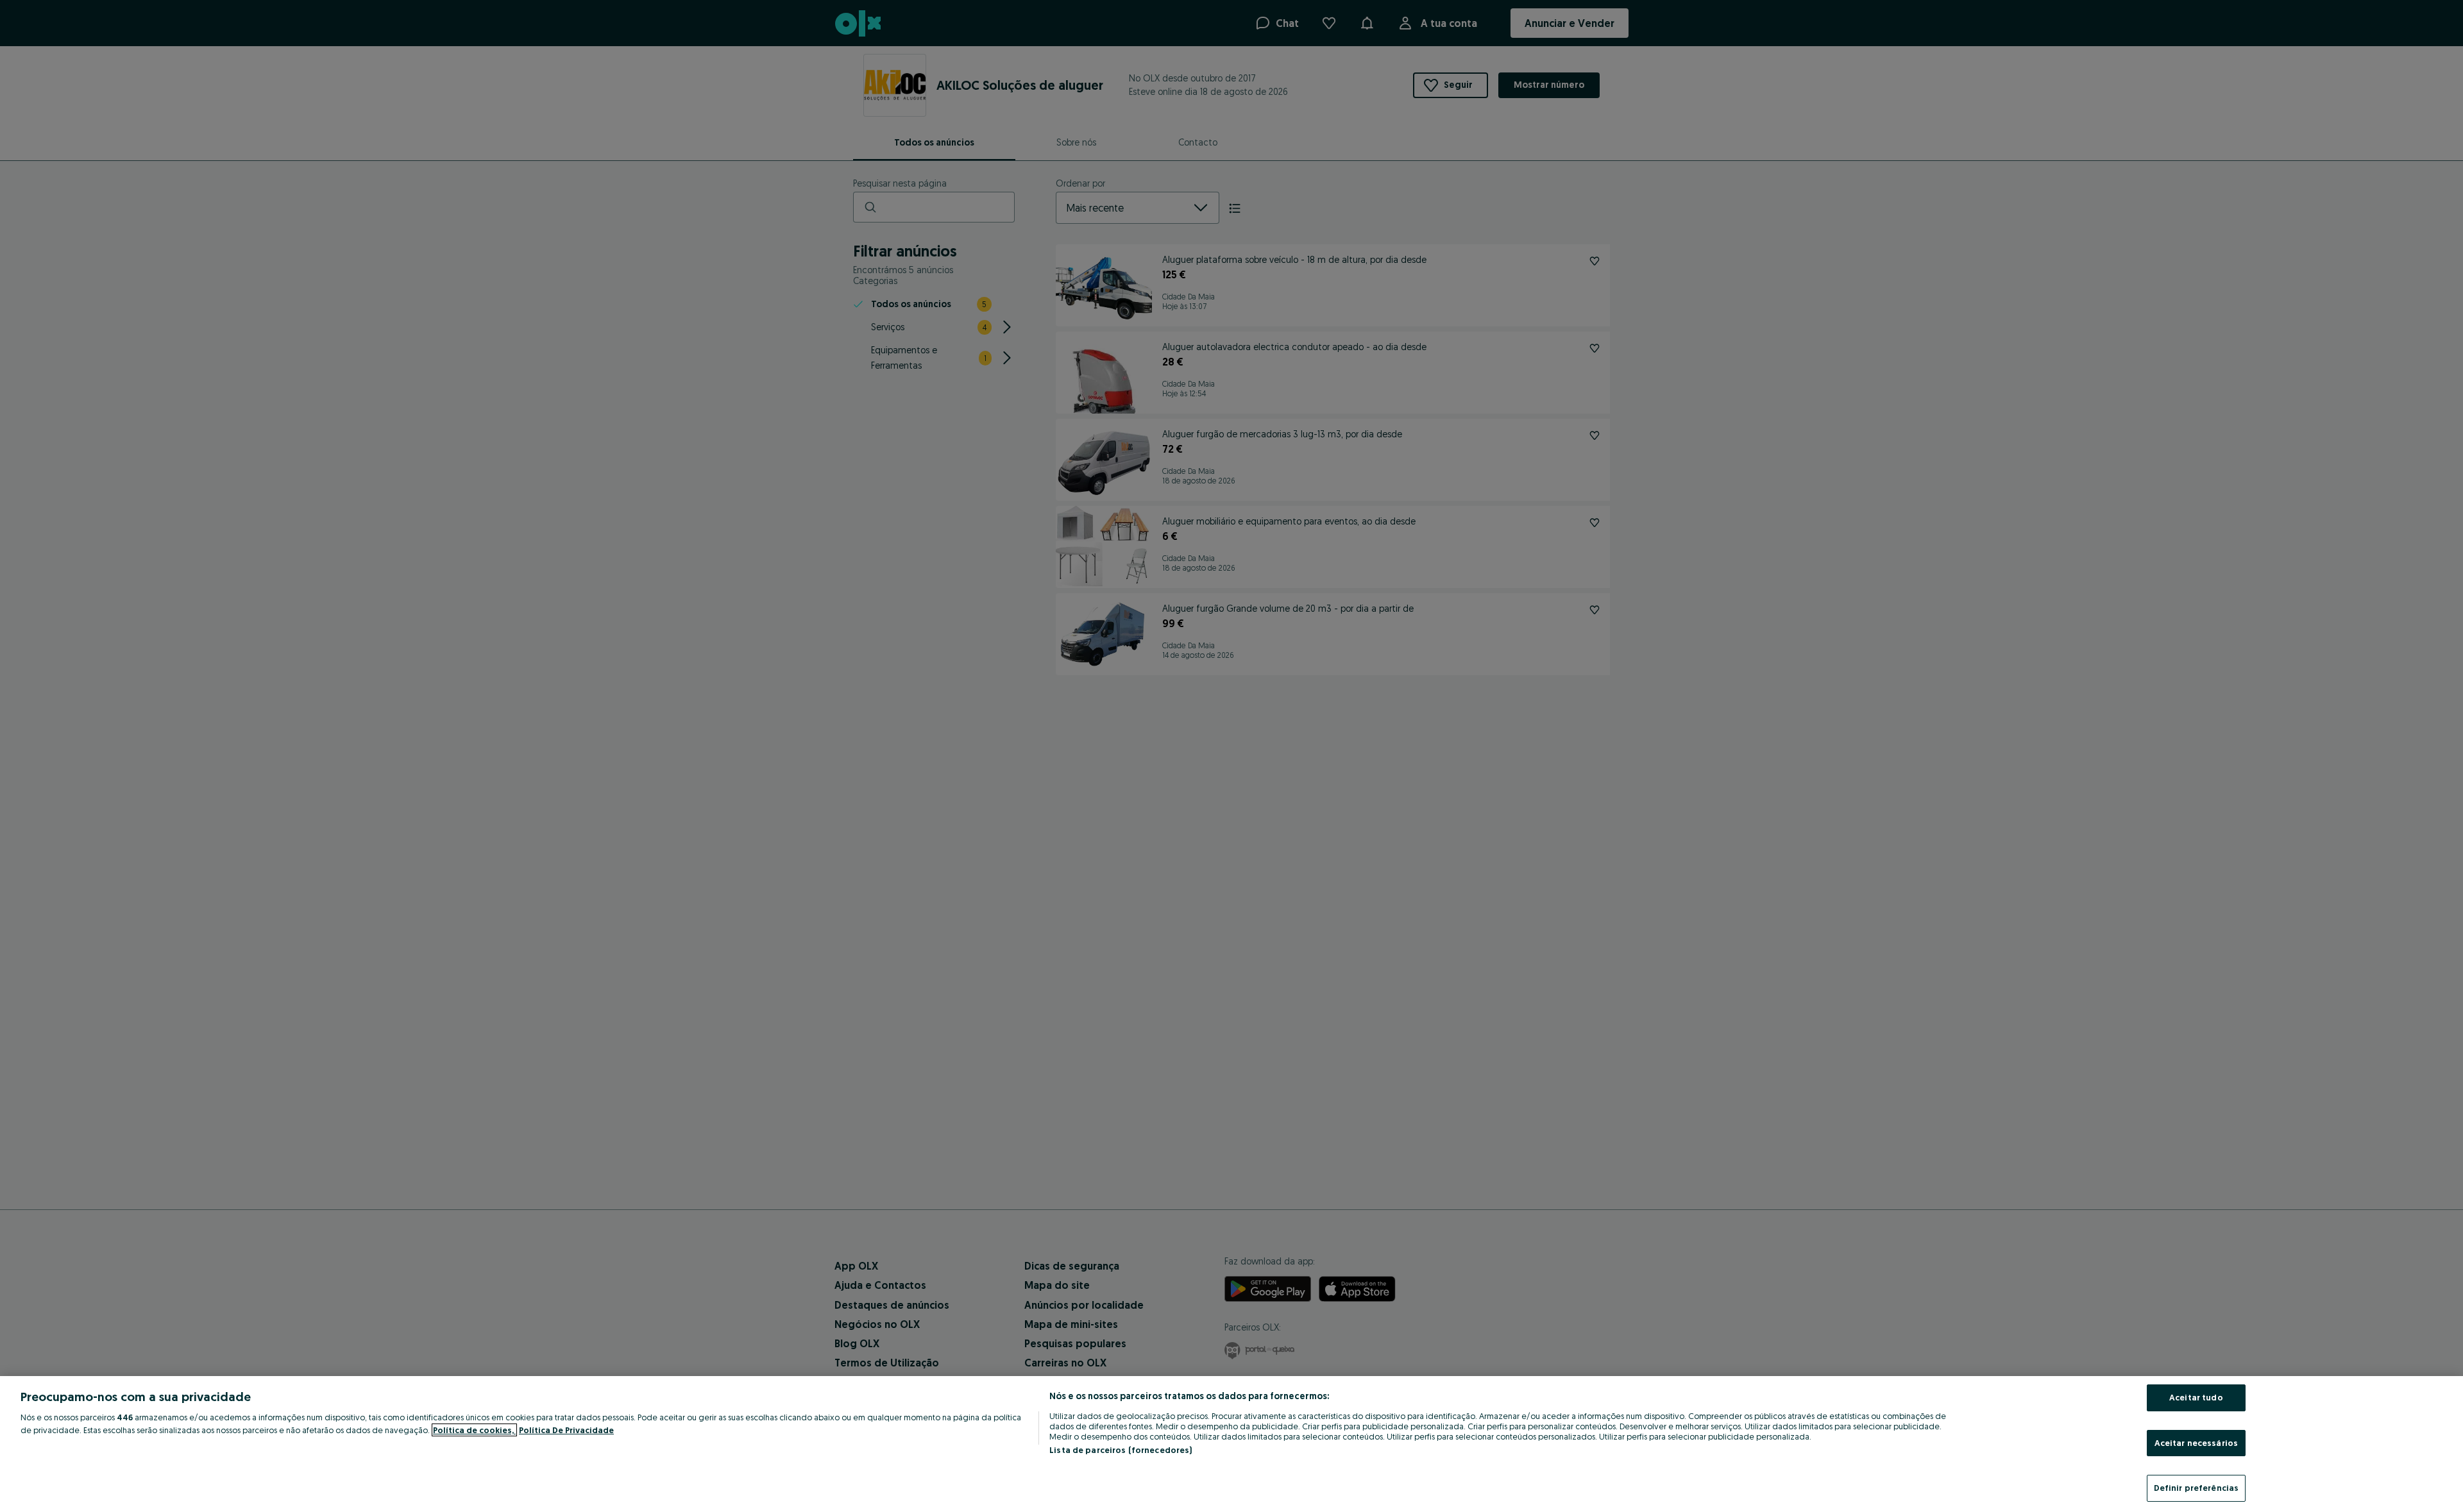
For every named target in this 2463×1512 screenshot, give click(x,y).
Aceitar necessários (2196, 1443)
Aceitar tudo (2196, 1397)
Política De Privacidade (566, 1430)
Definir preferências (2196, 1488)
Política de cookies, (474, 1430)
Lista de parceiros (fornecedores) (1121, 1450)
